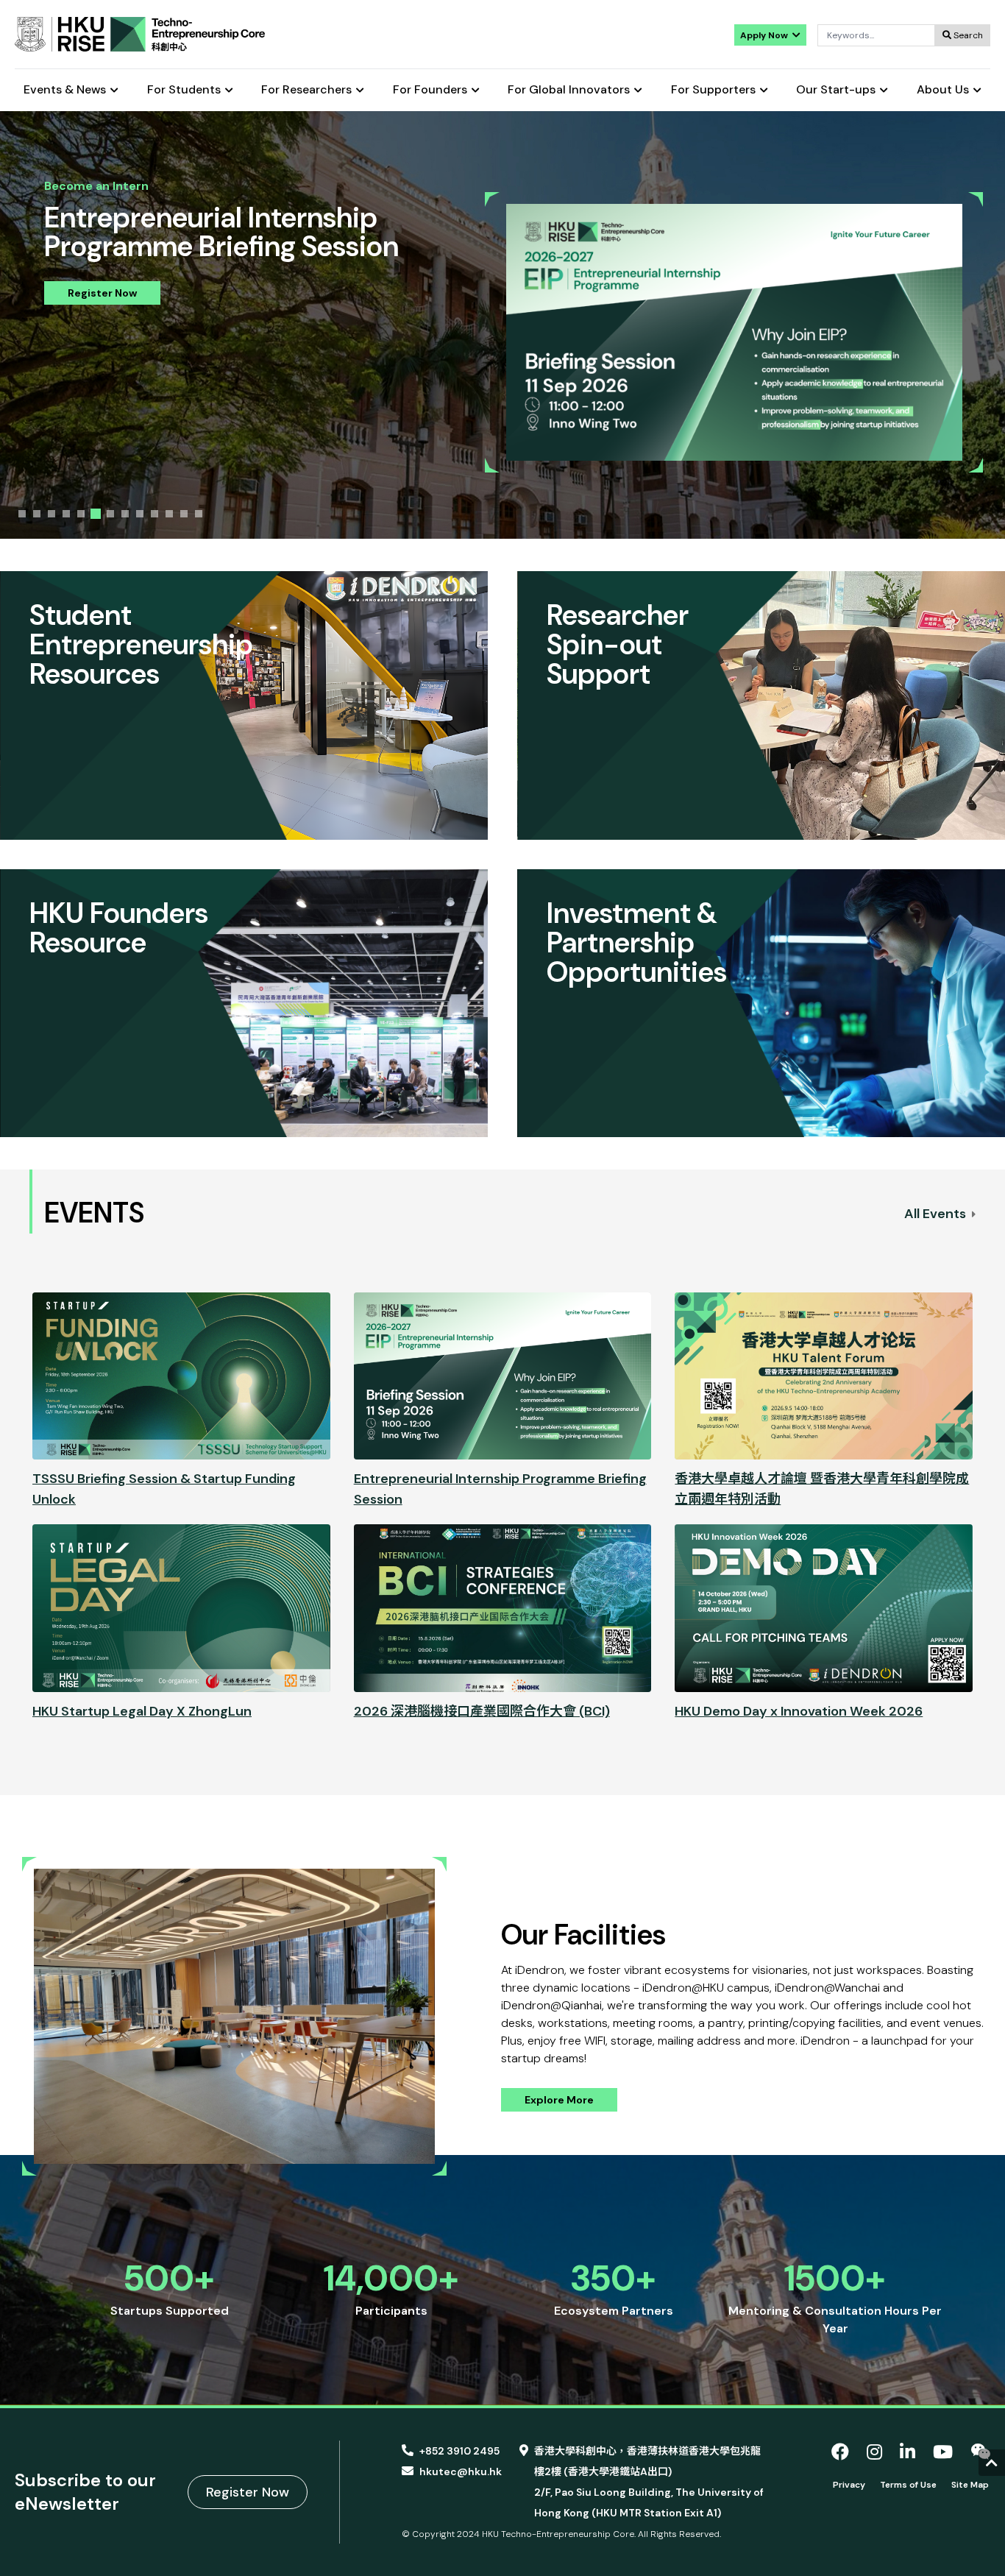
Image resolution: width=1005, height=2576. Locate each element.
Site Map (970, 2485)
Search (967, 35)
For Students (184, 90)
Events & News (65, 90)
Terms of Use (908, 2485)
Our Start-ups (836, 90)
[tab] (22, 514)
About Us (943, 90)
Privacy (849, 2485)
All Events (937, 1214)
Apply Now (765, 35)
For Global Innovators (569, 90)
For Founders (430, 90)
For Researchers (306, 90)
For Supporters (713, 90)
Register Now (102, 293)
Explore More (559, 2100)
